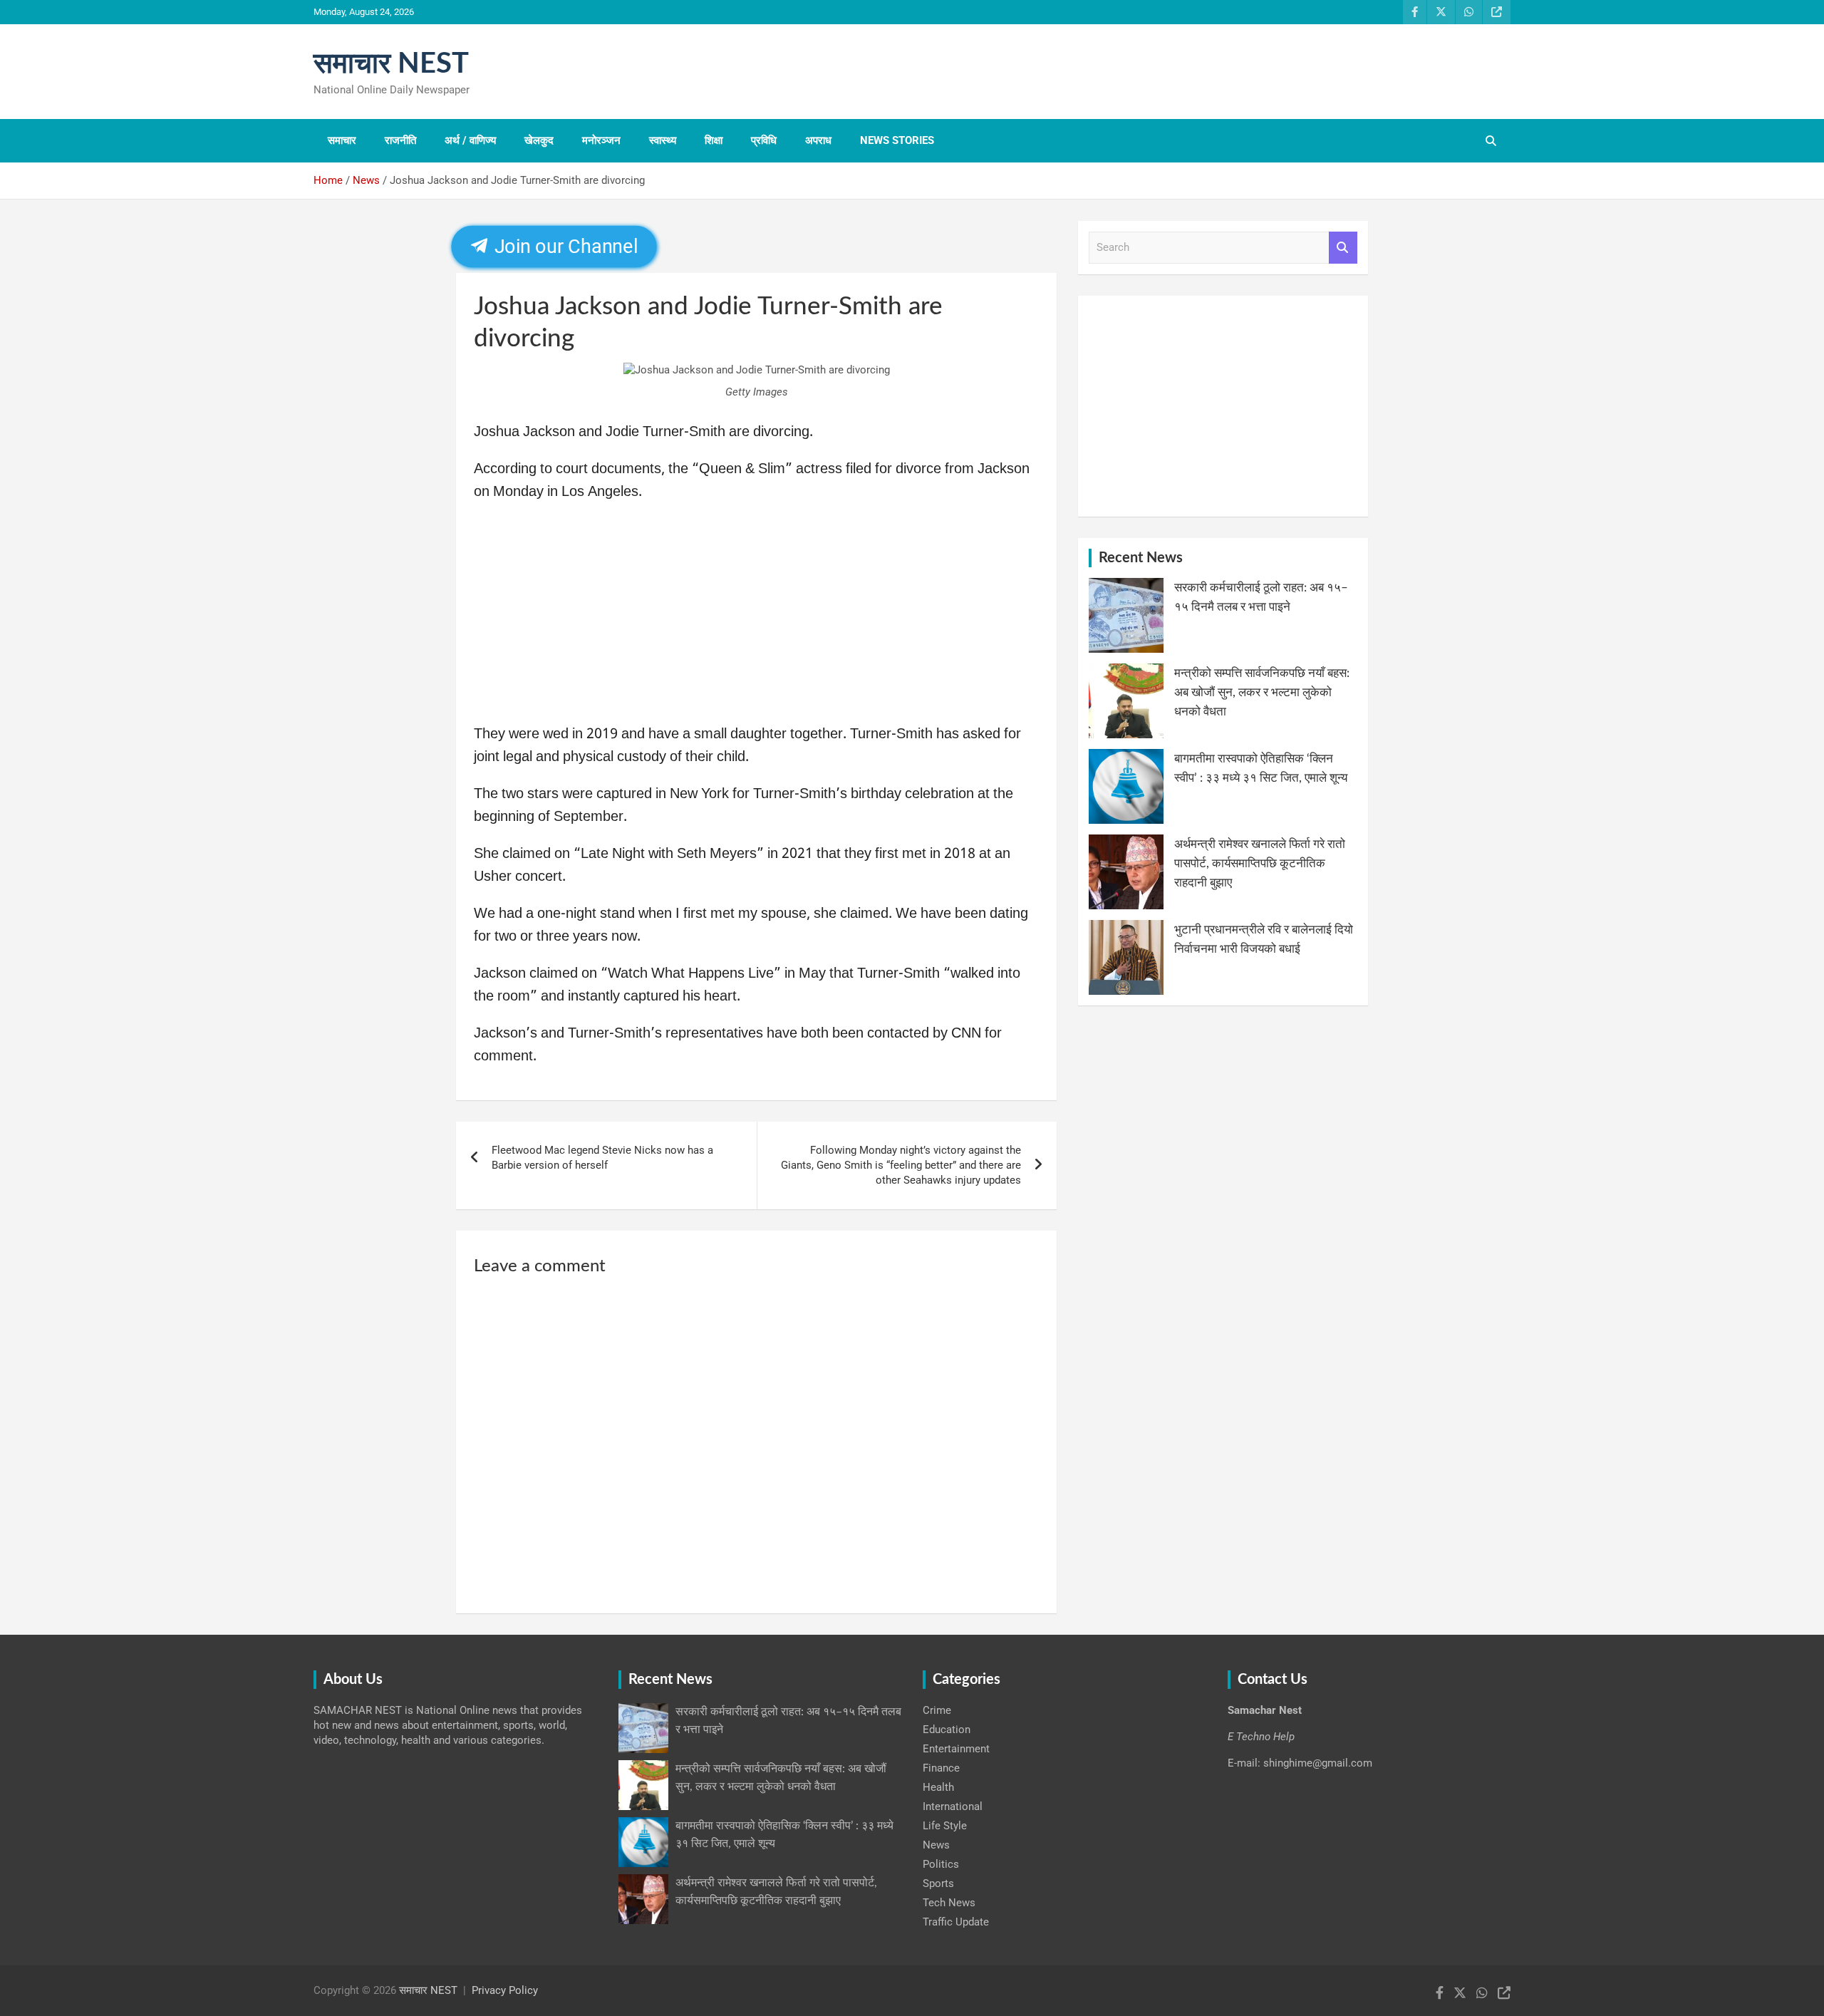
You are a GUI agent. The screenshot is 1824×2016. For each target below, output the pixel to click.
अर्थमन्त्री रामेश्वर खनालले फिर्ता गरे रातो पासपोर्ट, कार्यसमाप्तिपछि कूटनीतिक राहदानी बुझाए (1260, 863)
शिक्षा (714, 140)
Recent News (1141, 558)
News (936, 1845)
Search (1343, 248)
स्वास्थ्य (663, 140)
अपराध (818, 140)
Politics (941, 1864)
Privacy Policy (505, 1990)
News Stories (897, 140)
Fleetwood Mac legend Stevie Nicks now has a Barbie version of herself (602, 1158)
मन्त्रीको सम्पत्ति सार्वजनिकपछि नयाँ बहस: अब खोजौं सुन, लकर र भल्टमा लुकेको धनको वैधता (1262, 692)
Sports (938, 1883)
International (953, 1806)
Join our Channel (564, 247)
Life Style (945, 1826)
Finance (941, 1768)
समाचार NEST (391, 64)
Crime (937, 1710)
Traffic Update (956, 1922)
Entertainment (956, 1749)
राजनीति (400, 140)
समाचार (342, 140)
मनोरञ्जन (601, 140)
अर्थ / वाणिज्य (470, 140)
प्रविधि (764, 140)
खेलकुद (539, 140)
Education (947, 1730)
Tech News (949, 1903)
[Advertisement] (756, 618)
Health (938, 1787)
